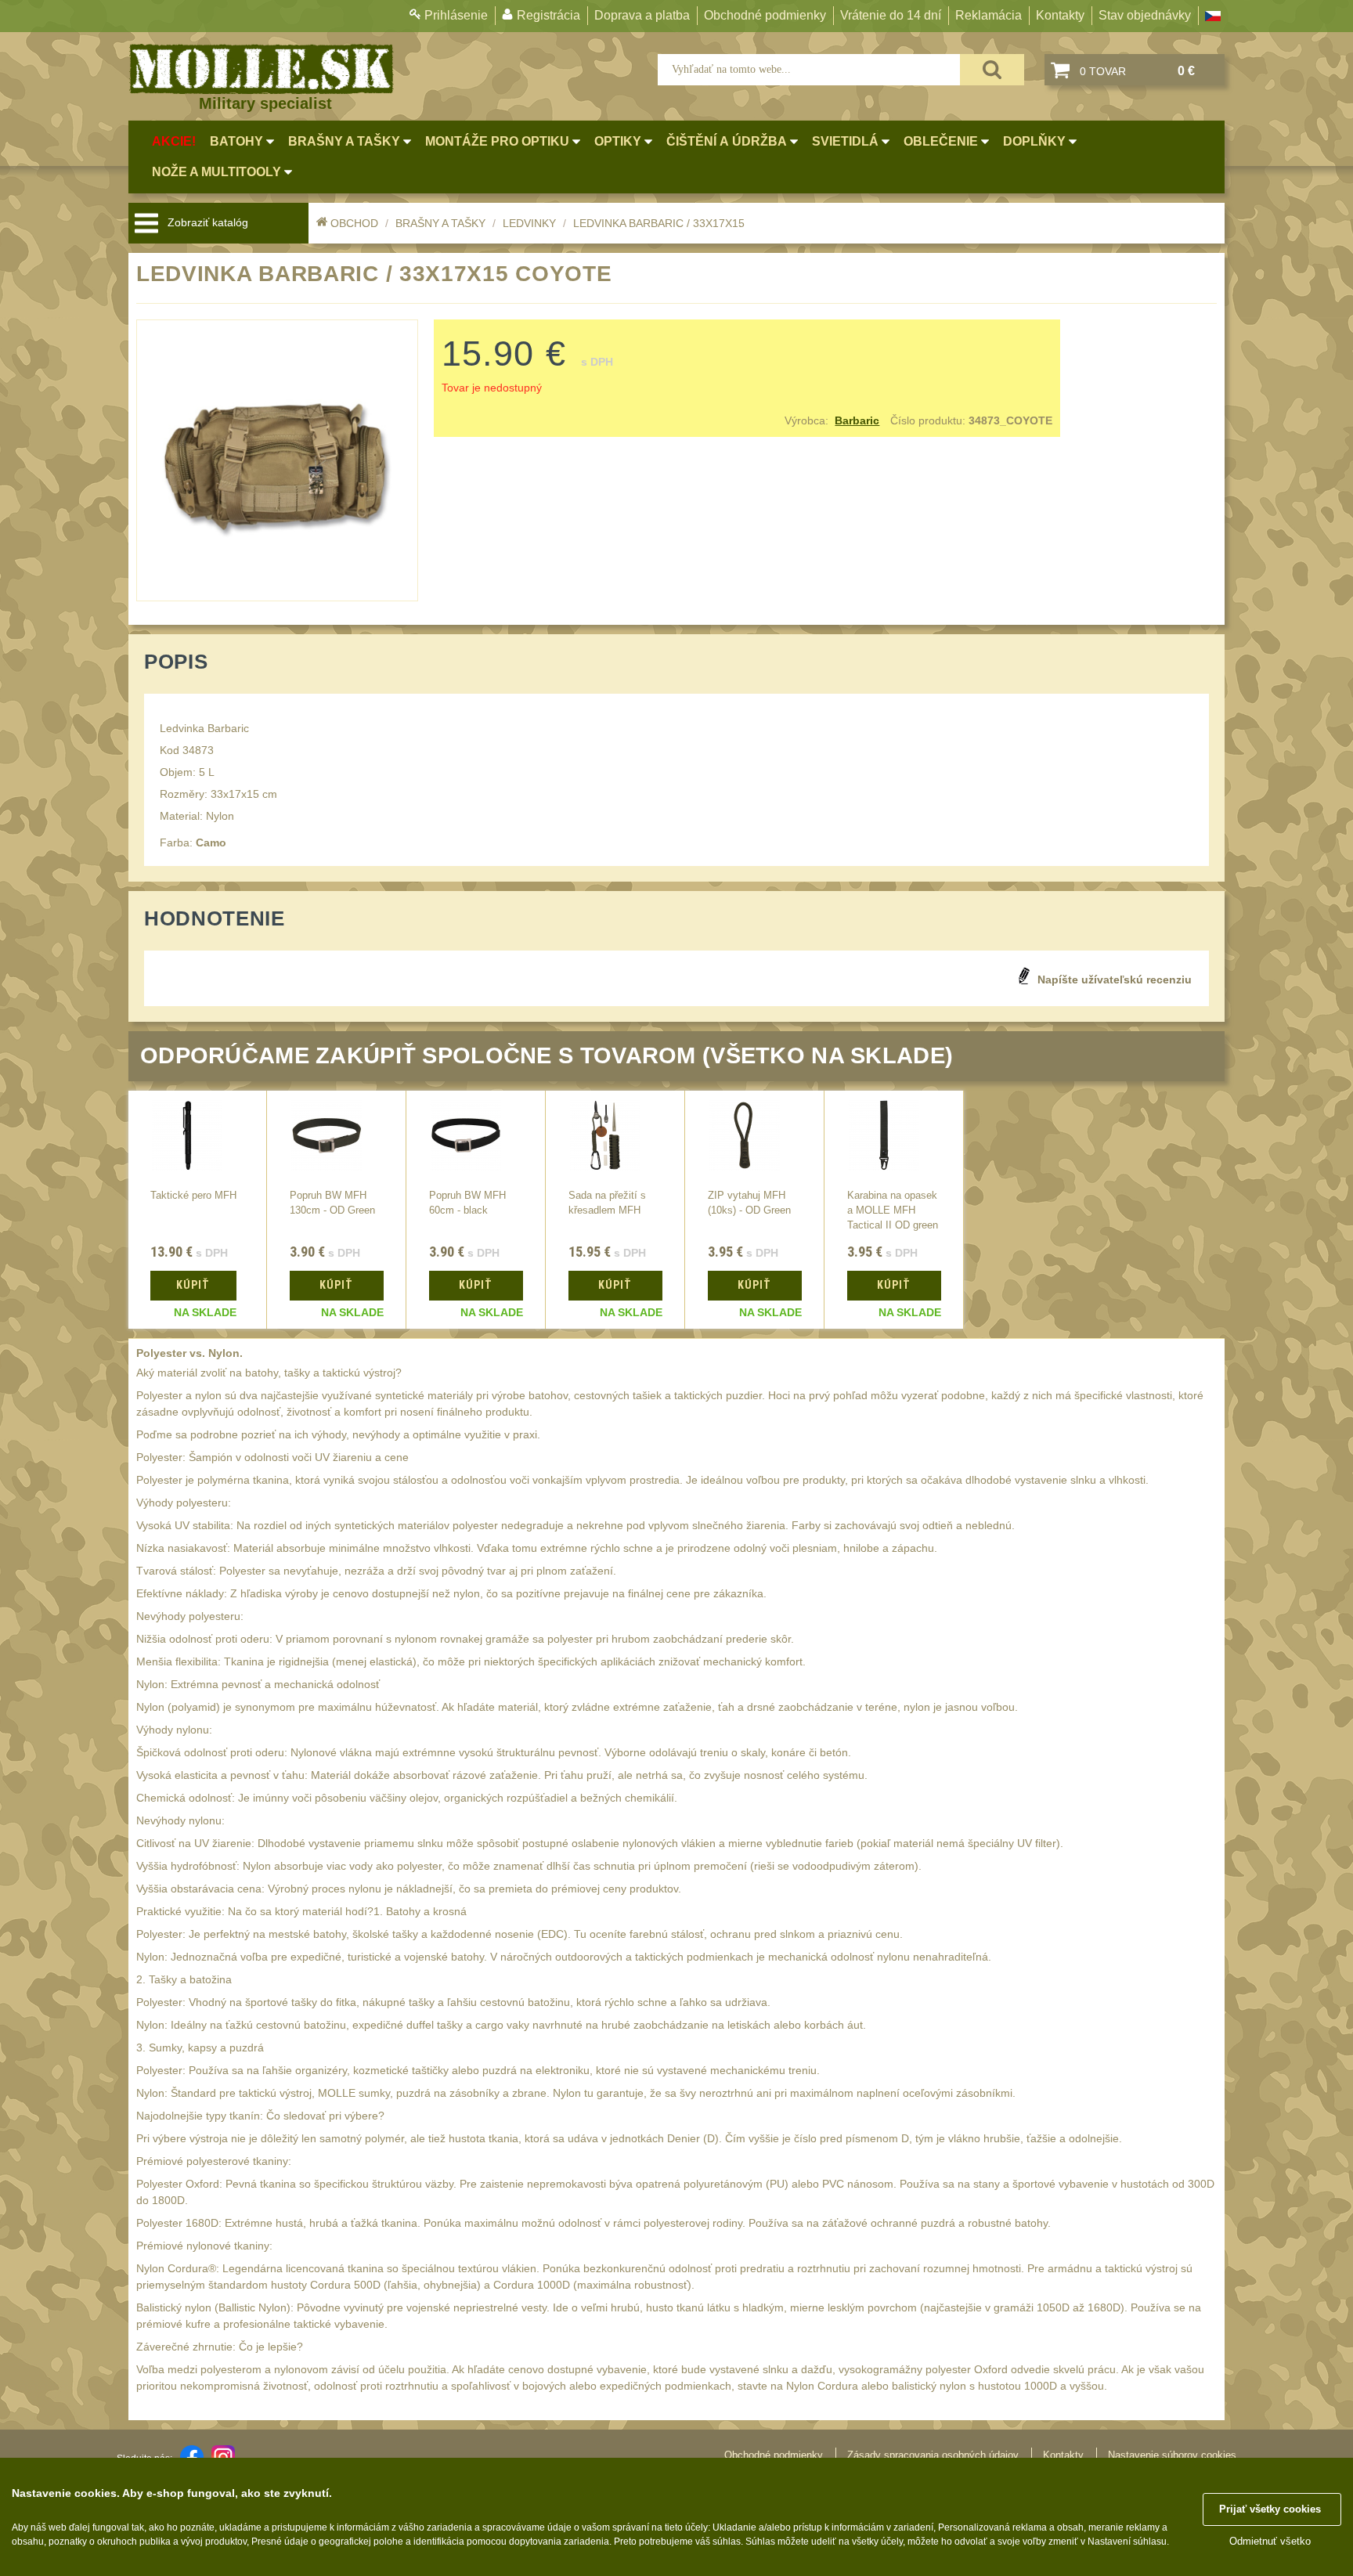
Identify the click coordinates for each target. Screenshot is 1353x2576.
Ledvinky (529, 223)
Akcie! (174, 141)
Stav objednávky (1145, 15)
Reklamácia (989, 15)
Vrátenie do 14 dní (891, 15)
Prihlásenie (456, 15)
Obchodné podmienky (765, 15)
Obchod (354, 223)
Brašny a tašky (440, 223)
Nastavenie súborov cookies (1172, 2455)
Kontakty (1060, 15)
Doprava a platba (642, 15)
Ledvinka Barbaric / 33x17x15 (659, 223)
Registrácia (548, 15)
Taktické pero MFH (193, 1196)
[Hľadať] (992, 70)
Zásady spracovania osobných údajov (933, 2455)
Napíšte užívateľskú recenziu (1115, 980)
